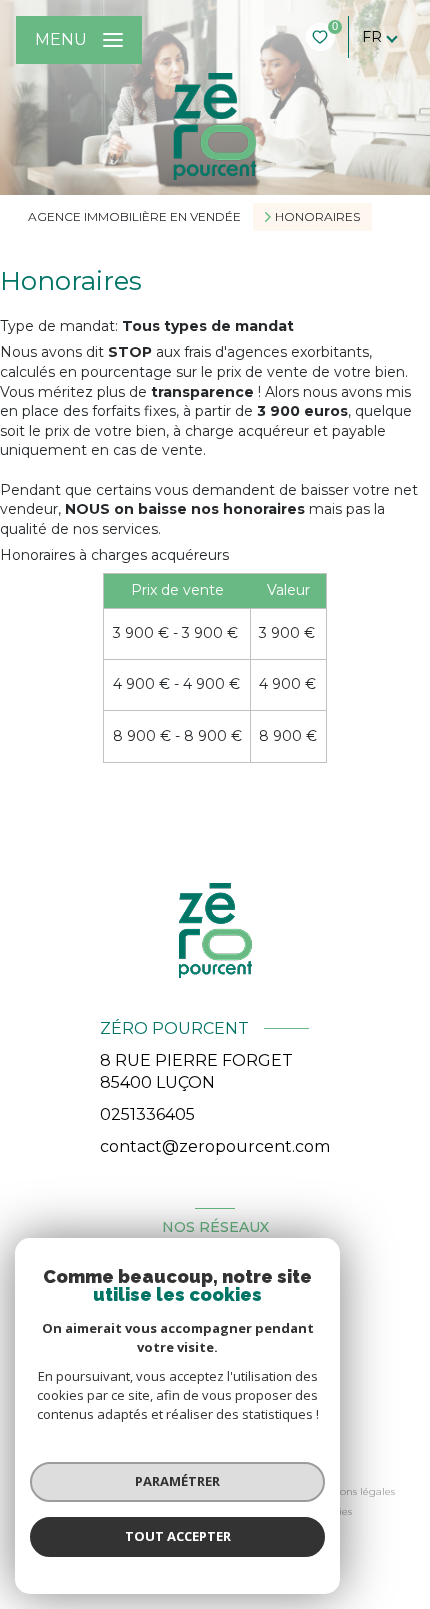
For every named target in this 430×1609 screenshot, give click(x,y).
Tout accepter (178, 1536)
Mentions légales (352, 1491)
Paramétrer (177, 1481)
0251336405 (147, 1114)
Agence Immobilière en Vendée (134, 216)
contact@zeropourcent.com (215, 1146)
